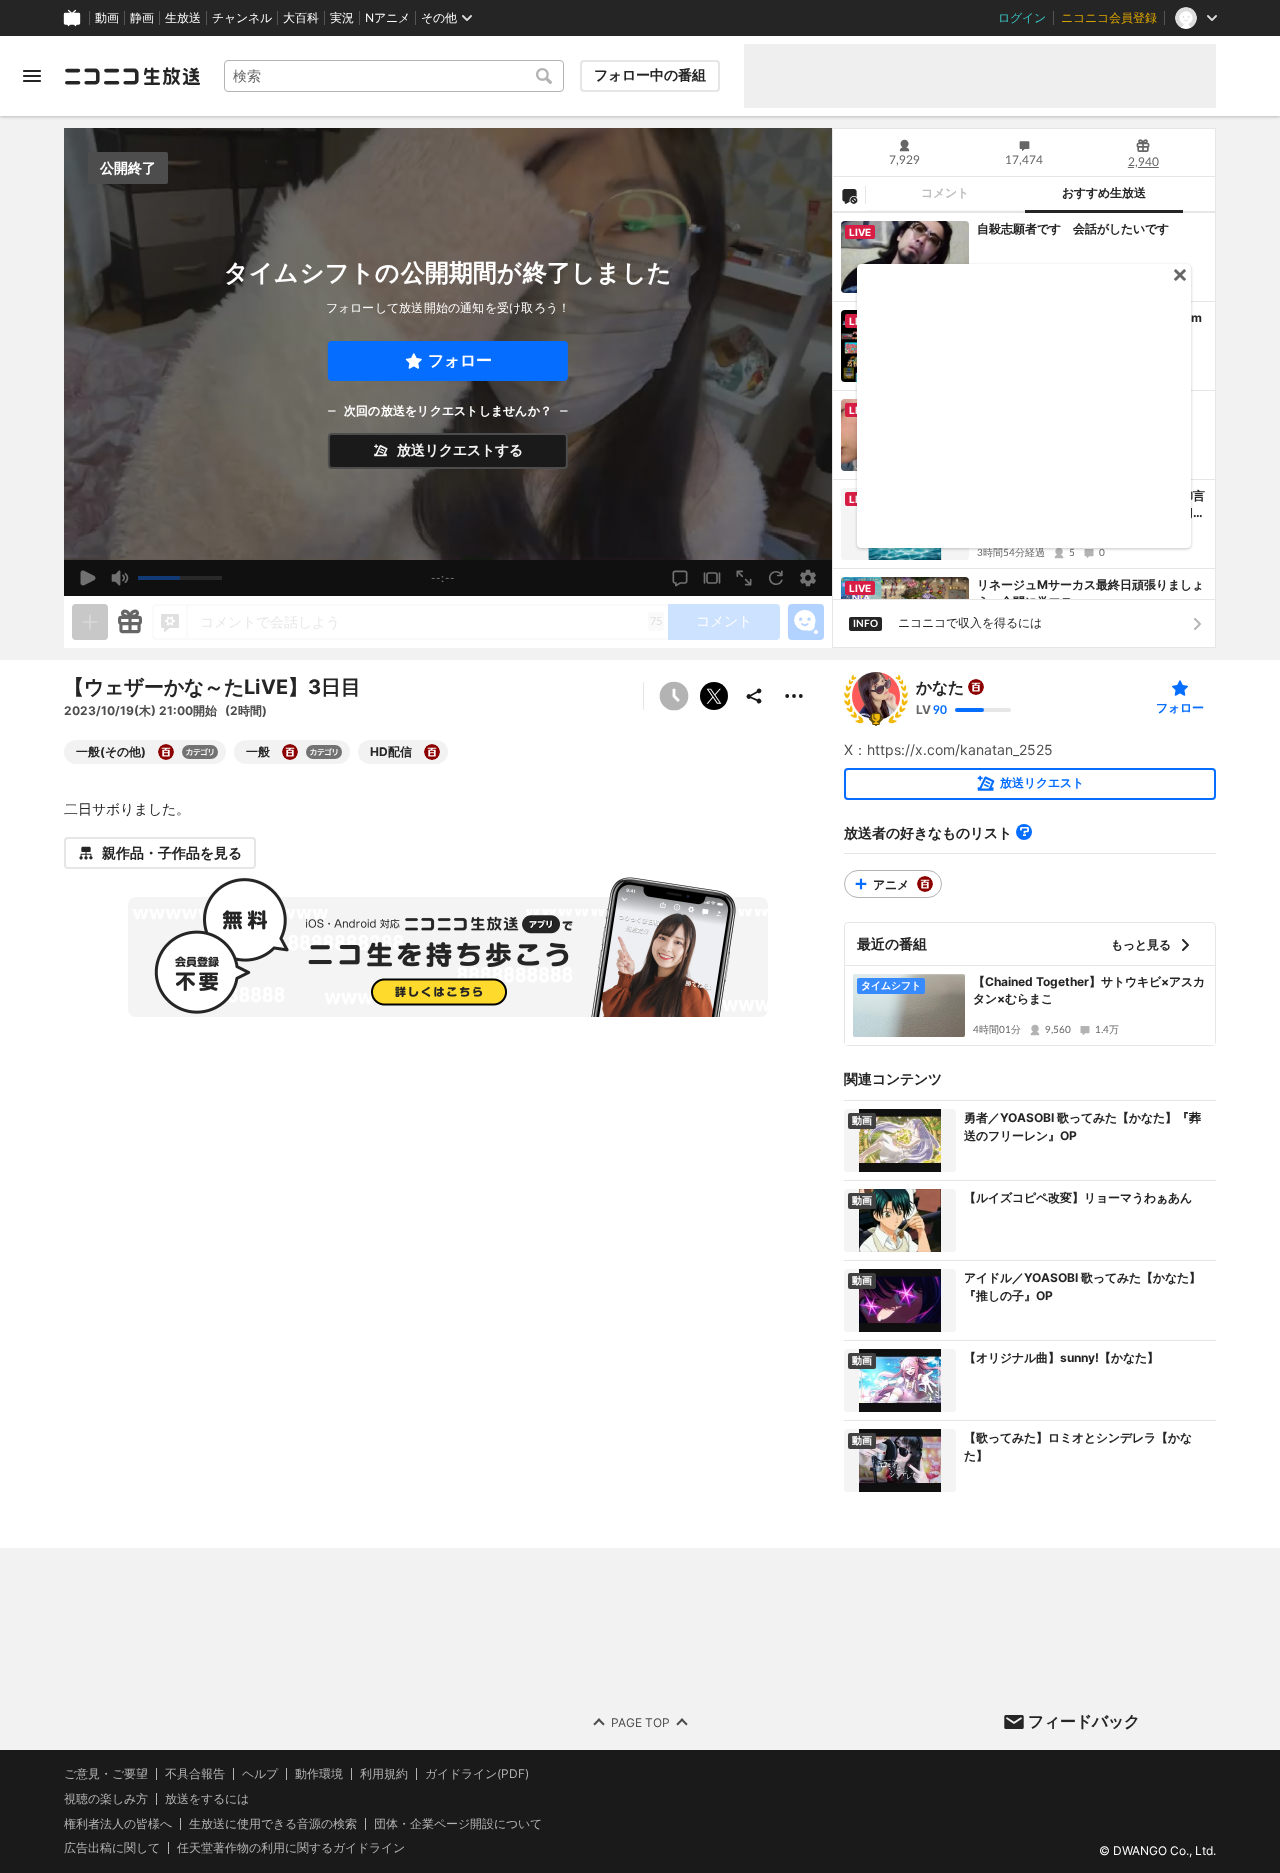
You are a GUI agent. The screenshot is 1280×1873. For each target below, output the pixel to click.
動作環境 (319, 1774)
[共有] (754, 696)
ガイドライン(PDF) (477, 1774)
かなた (940, 687)
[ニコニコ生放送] (132, 76)
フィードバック (1084, 1721)
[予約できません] (674, 696)
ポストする (714, 696)
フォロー (460, 360)
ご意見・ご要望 (106, 1773)
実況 (342, 18)
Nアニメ (387, 18)
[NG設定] (849, 195)
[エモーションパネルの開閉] (806, 622)
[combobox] (394, 76)
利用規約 (384, 1774)
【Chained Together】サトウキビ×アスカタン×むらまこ (1089, 990)
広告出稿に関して (112, 1847)
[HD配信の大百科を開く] (432, 752)
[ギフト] (130, 622)
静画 (142, 18)
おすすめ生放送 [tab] (1104, 193)
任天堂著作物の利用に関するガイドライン (291, 1848)
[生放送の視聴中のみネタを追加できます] (90, 622)
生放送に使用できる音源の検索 (273, 1823)
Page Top (640, 1721)
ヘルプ (260, 1774)
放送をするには (207, 1798)
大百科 (301, 18)
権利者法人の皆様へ (118, 1822)
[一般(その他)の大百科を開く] (166, 752)
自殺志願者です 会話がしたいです (1073, 228)
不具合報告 (195, 1774)
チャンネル (242, 18)
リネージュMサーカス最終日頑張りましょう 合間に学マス (1090, 593)
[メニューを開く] (32, 76)
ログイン (1022, 18)
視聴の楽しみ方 (106, 1797)
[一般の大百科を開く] (290, 752)
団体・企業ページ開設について (458, 1823)
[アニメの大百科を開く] (925, 884)
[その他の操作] (794, 696)
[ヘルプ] (1024, 832)
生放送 (183, 18)
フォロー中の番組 (650, 75)
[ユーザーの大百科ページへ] (976, 687)
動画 (107, 18)
